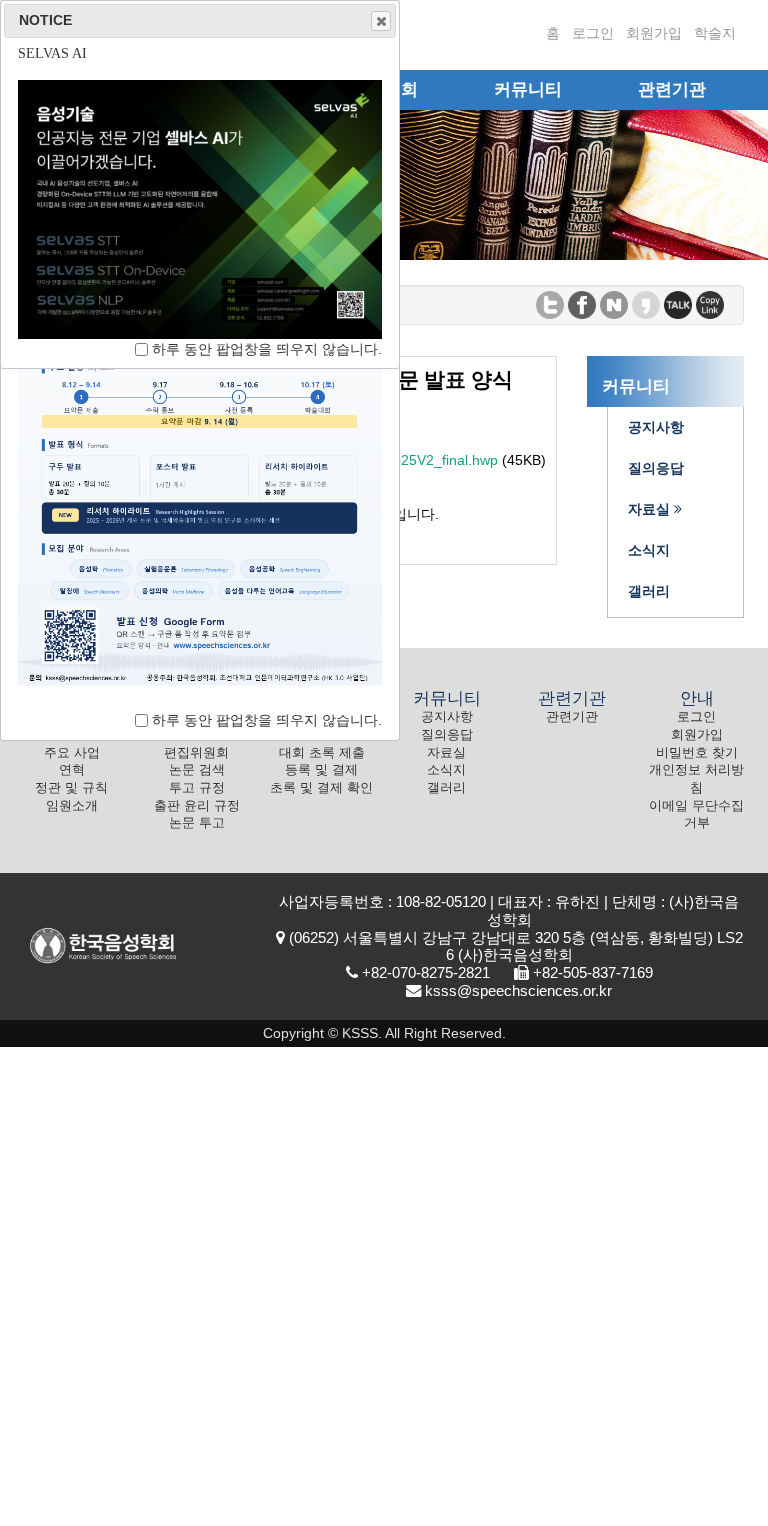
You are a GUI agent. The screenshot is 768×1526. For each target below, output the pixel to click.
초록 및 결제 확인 (321, 788)
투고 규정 (197, 788)
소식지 (446, 770)
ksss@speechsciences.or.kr (518, 990)
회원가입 (654, 33)
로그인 (593, 33)
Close (381, 21)
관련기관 (572, 717)
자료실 (446, 753)
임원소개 (72, 806)
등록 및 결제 (321, 770)
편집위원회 (196, 753)
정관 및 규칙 (71, 788)
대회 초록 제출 (322, 753)
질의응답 (447, 735)
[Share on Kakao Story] (646, 303)
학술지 (715, 33)
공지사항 (447, 717)
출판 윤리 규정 (197, 806)
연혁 (72, 770)
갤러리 (446, 788)
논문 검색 (197, 770)
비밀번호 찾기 (697, 753)
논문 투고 (197, 823)
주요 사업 (72, 753)
